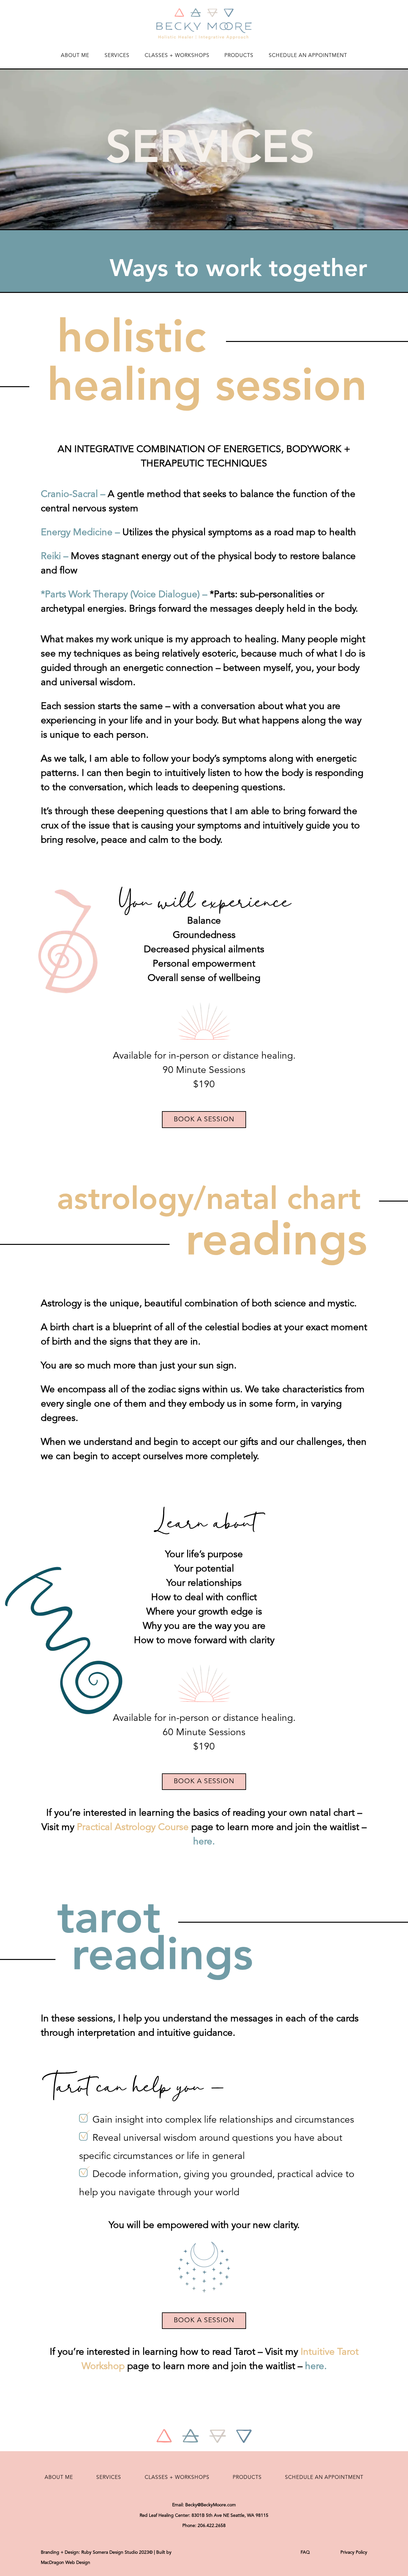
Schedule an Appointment (308, 56)
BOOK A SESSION (204, 1120)
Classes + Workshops (177, 56)
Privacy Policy (354, 2552)
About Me (75, 56)
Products (239, 56)
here (203, 1842)
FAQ (305, 2552)
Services (117, 56)
